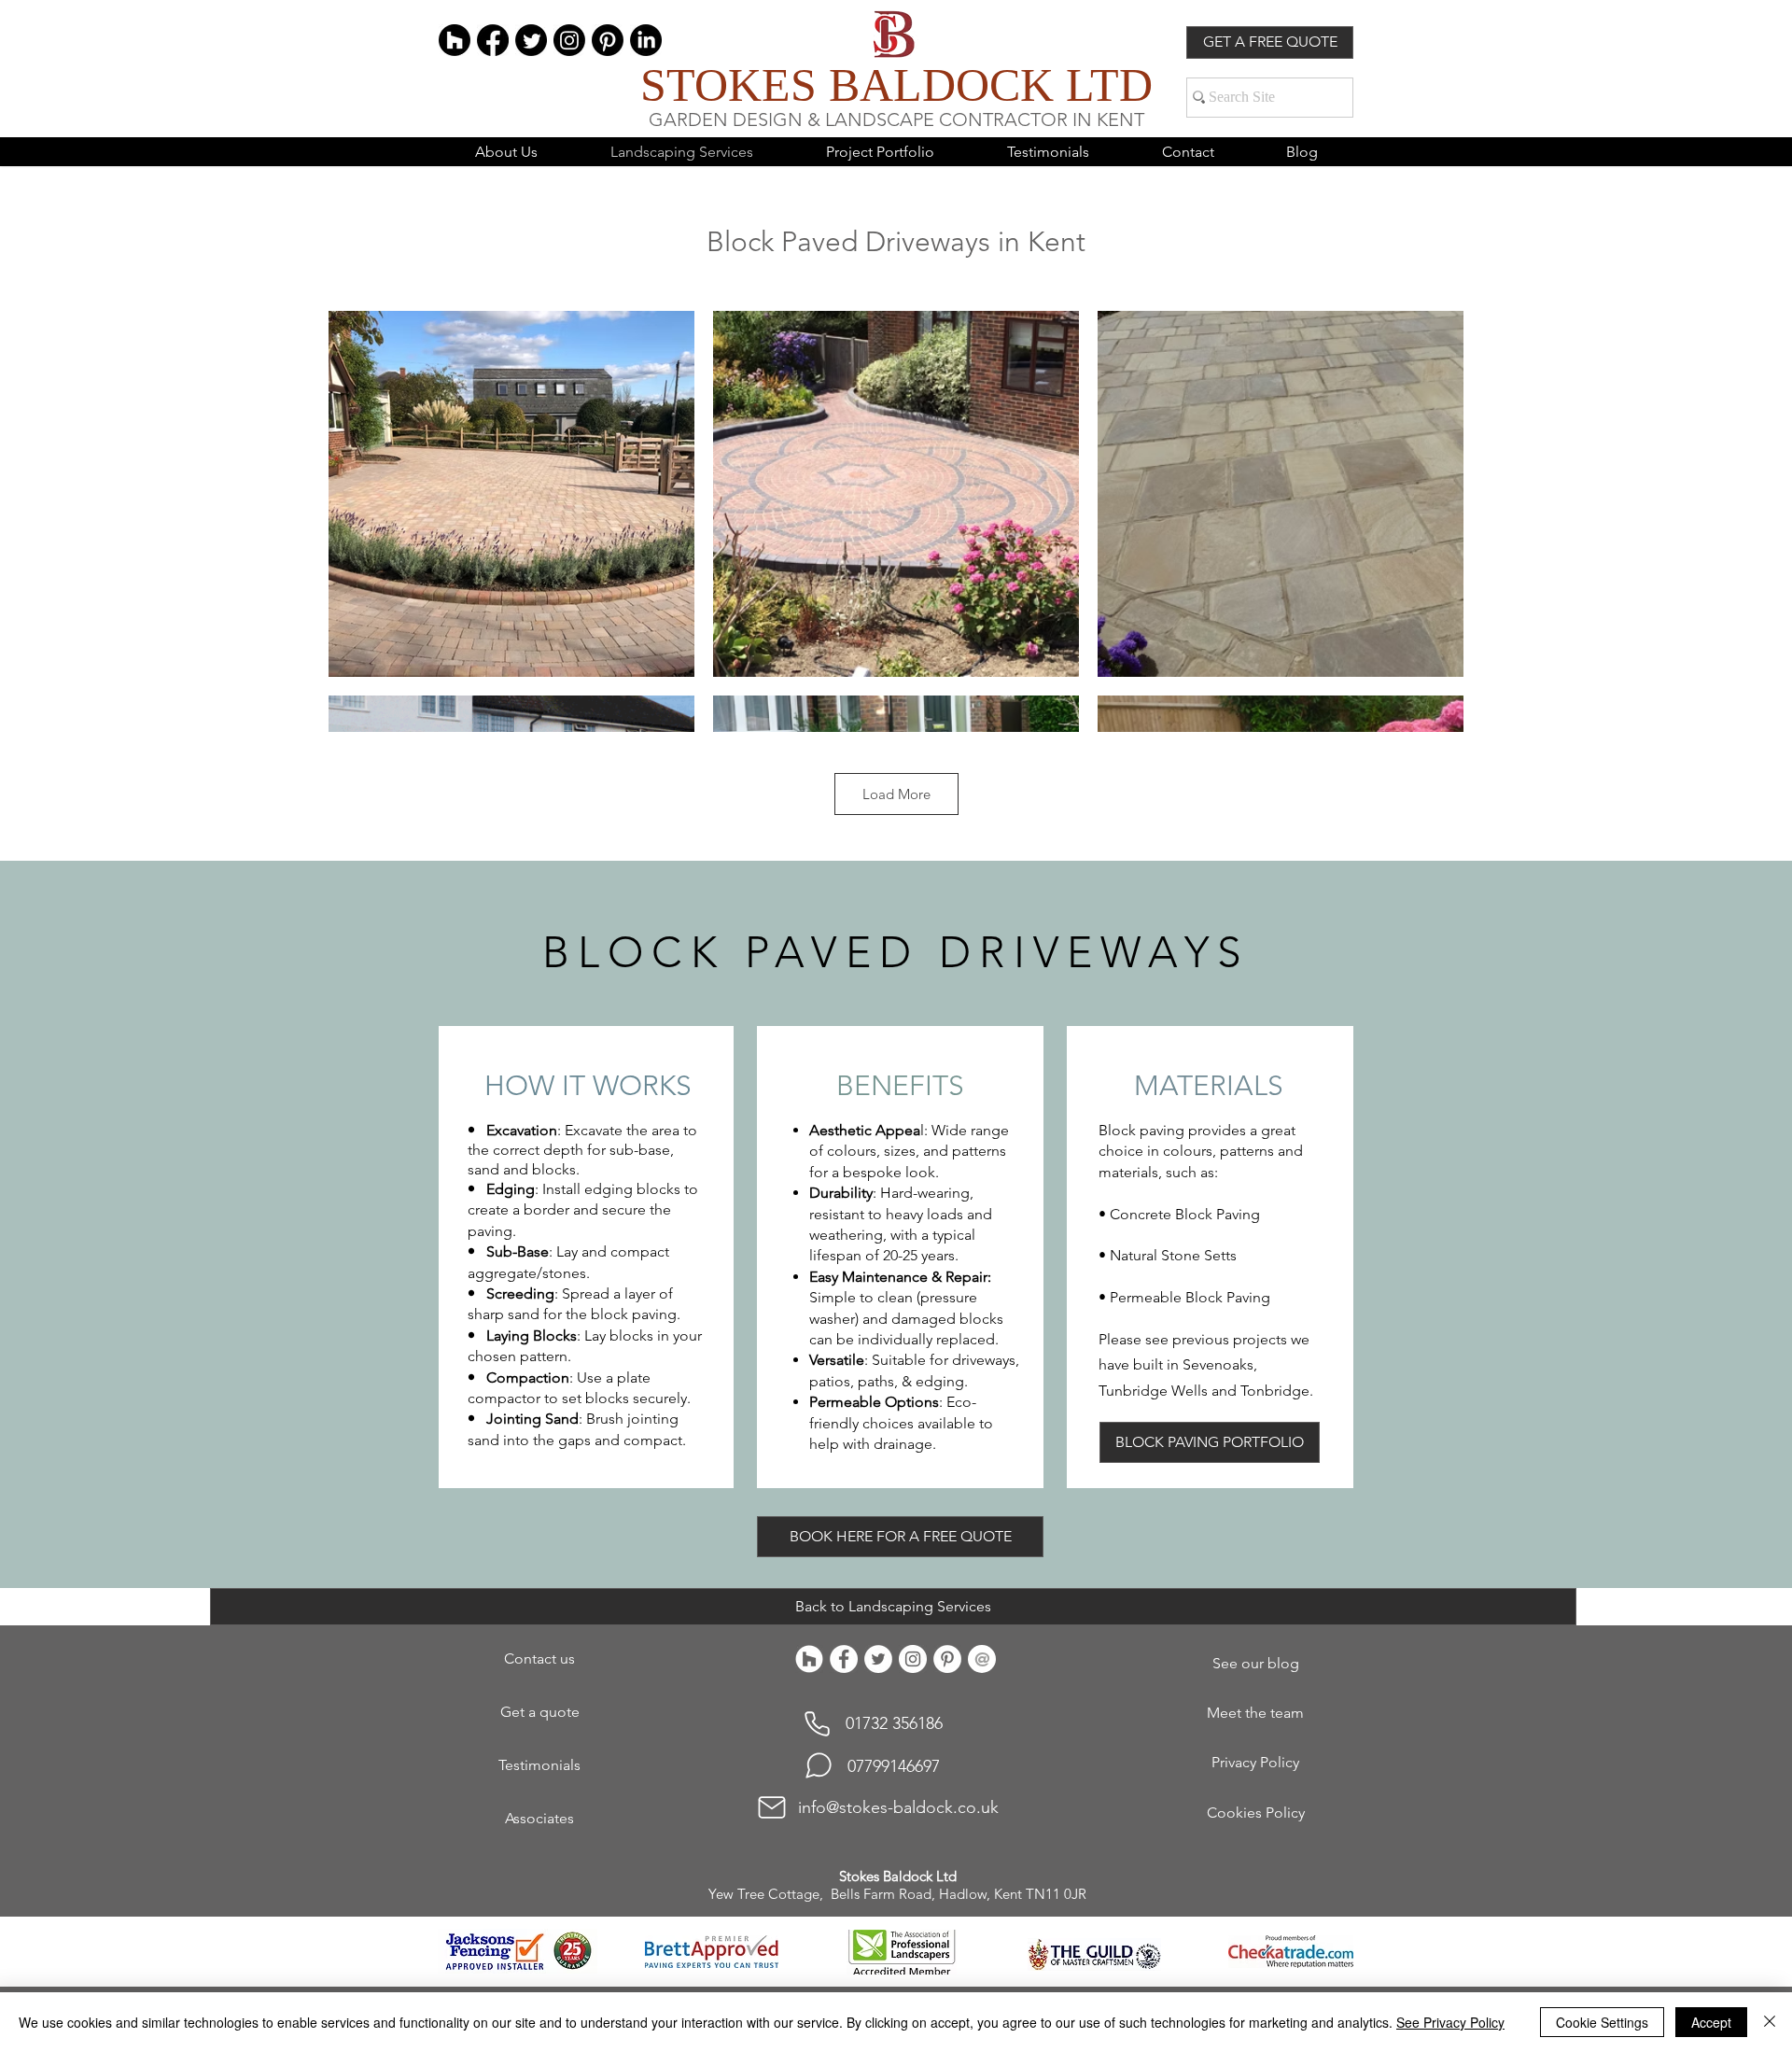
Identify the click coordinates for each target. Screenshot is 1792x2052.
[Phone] (817, 1723)
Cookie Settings (1602, 2022)
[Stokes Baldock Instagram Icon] (913, 1659)
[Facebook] (493, 40)
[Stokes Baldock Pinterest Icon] (947, 1659)
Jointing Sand (532, 1419)
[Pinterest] (608, 40)
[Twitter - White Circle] (878, 1659)
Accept (1711, 2022)
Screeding (520, 1293)
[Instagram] (569, 40)
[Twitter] (531, 40)
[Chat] (819, 1765)
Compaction (528, 1377)
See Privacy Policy (1450, 2022)
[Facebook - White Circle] (844, 1659)
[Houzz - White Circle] (809, 1659)
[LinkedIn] (646, 40)
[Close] (1770, 2022)
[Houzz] (455, 40)
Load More (896, 794)
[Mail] (772, 1807)
